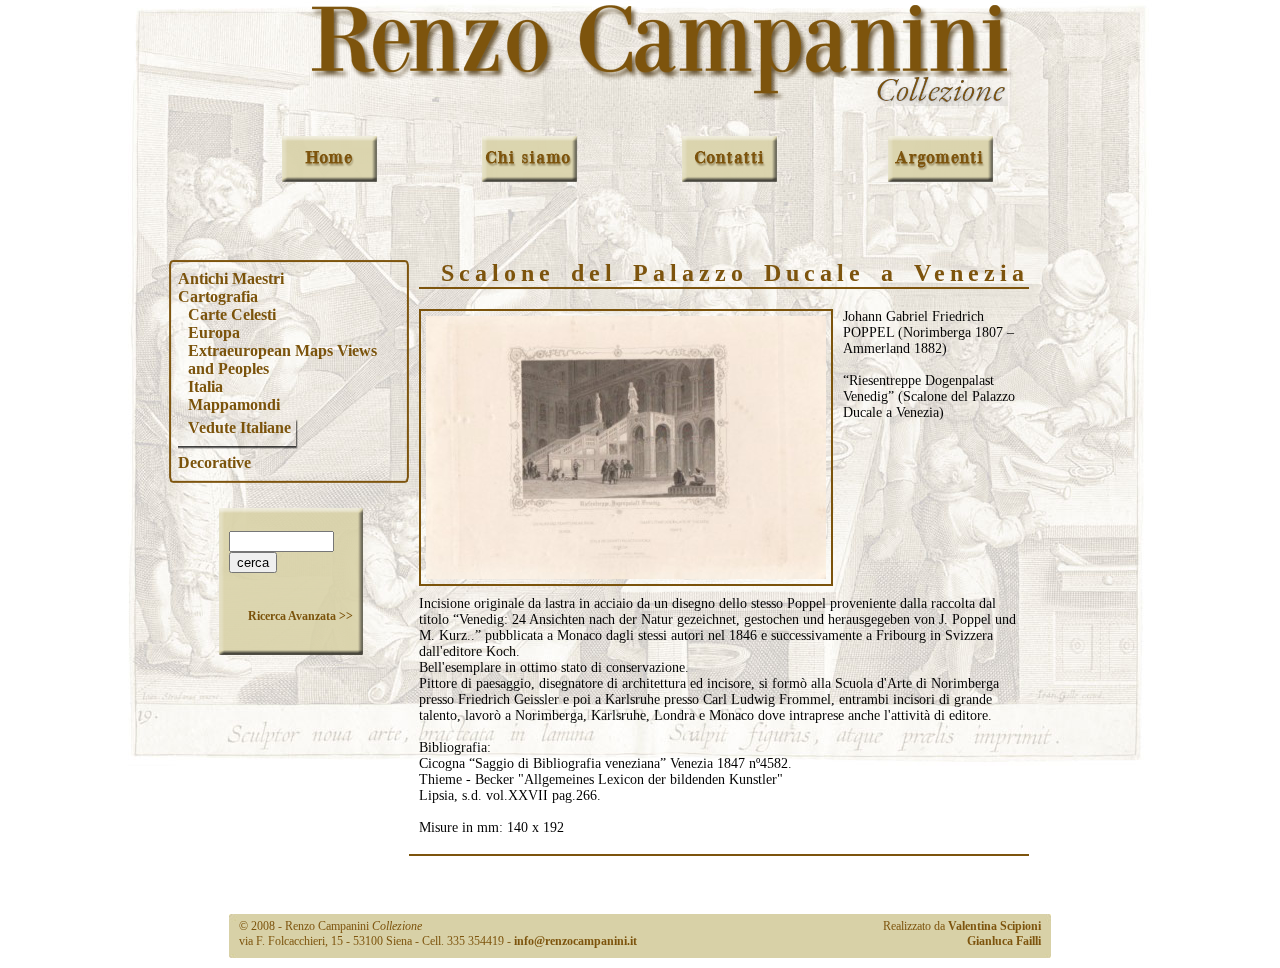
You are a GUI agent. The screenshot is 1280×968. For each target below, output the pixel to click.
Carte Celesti (232, 314)
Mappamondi (234, 404)
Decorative (214, 462)
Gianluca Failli (1004, 941)
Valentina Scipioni (994, 926)
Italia (205, 386)
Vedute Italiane (239, 427)
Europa (214, 332)
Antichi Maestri (231, 278)
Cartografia (218, 296)
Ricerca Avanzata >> (300, 616)
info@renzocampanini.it (575, 941)
